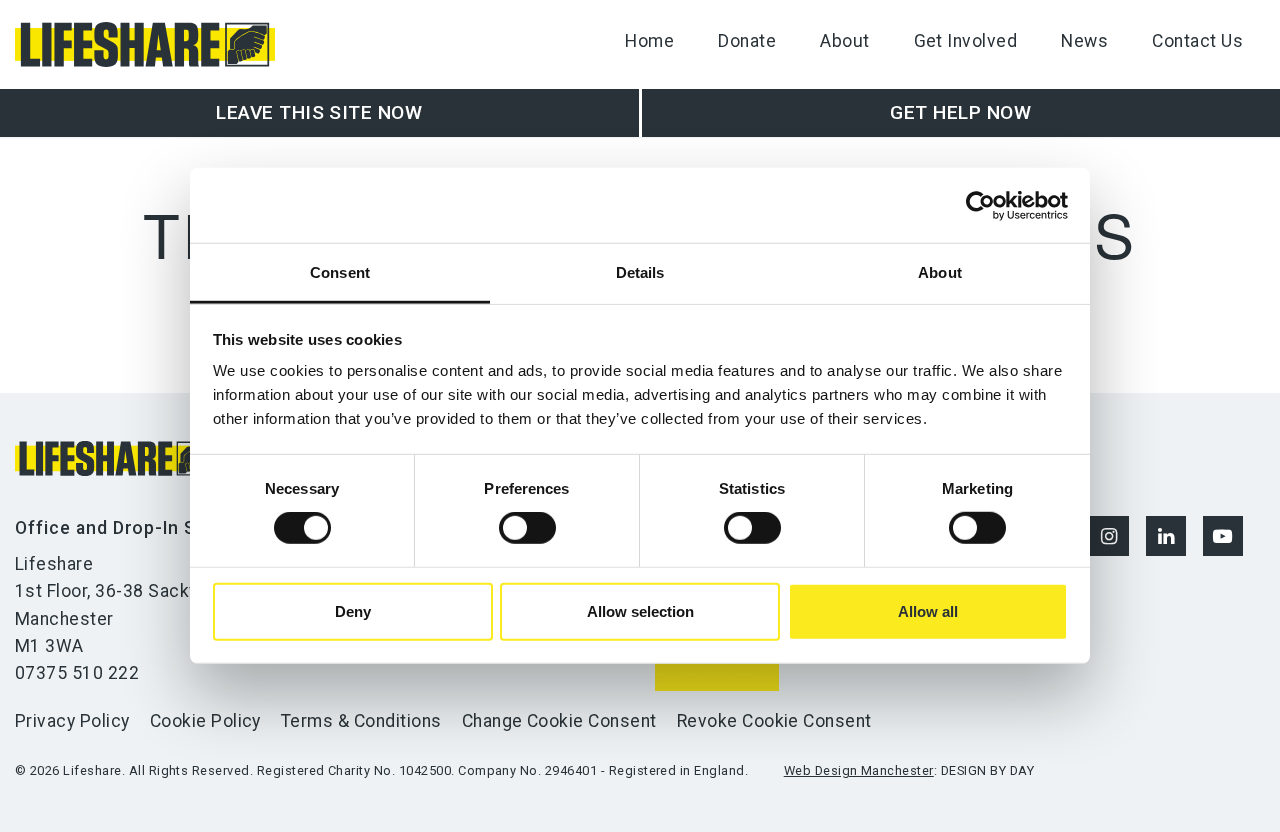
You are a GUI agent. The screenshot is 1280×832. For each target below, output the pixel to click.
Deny (353, 611)
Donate (747, 41)
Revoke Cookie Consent (774, 721)
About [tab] (940, 272)
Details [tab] (640, 272)
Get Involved (966, 41)
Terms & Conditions (361, 721)
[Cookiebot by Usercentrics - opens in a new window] (980, 205)
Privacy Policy (72, 721)
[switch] (527, 528)
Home (649, 41)
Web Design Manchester (859, 770)
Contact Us (1197, 41)
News (1084, 41)
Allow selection (640, 611)
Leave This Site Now (319, 112)
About (844, 41)
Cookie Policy (205, 721)
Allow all (928, 611)
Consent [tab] (340, 272)
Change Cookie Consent (559, 721)
